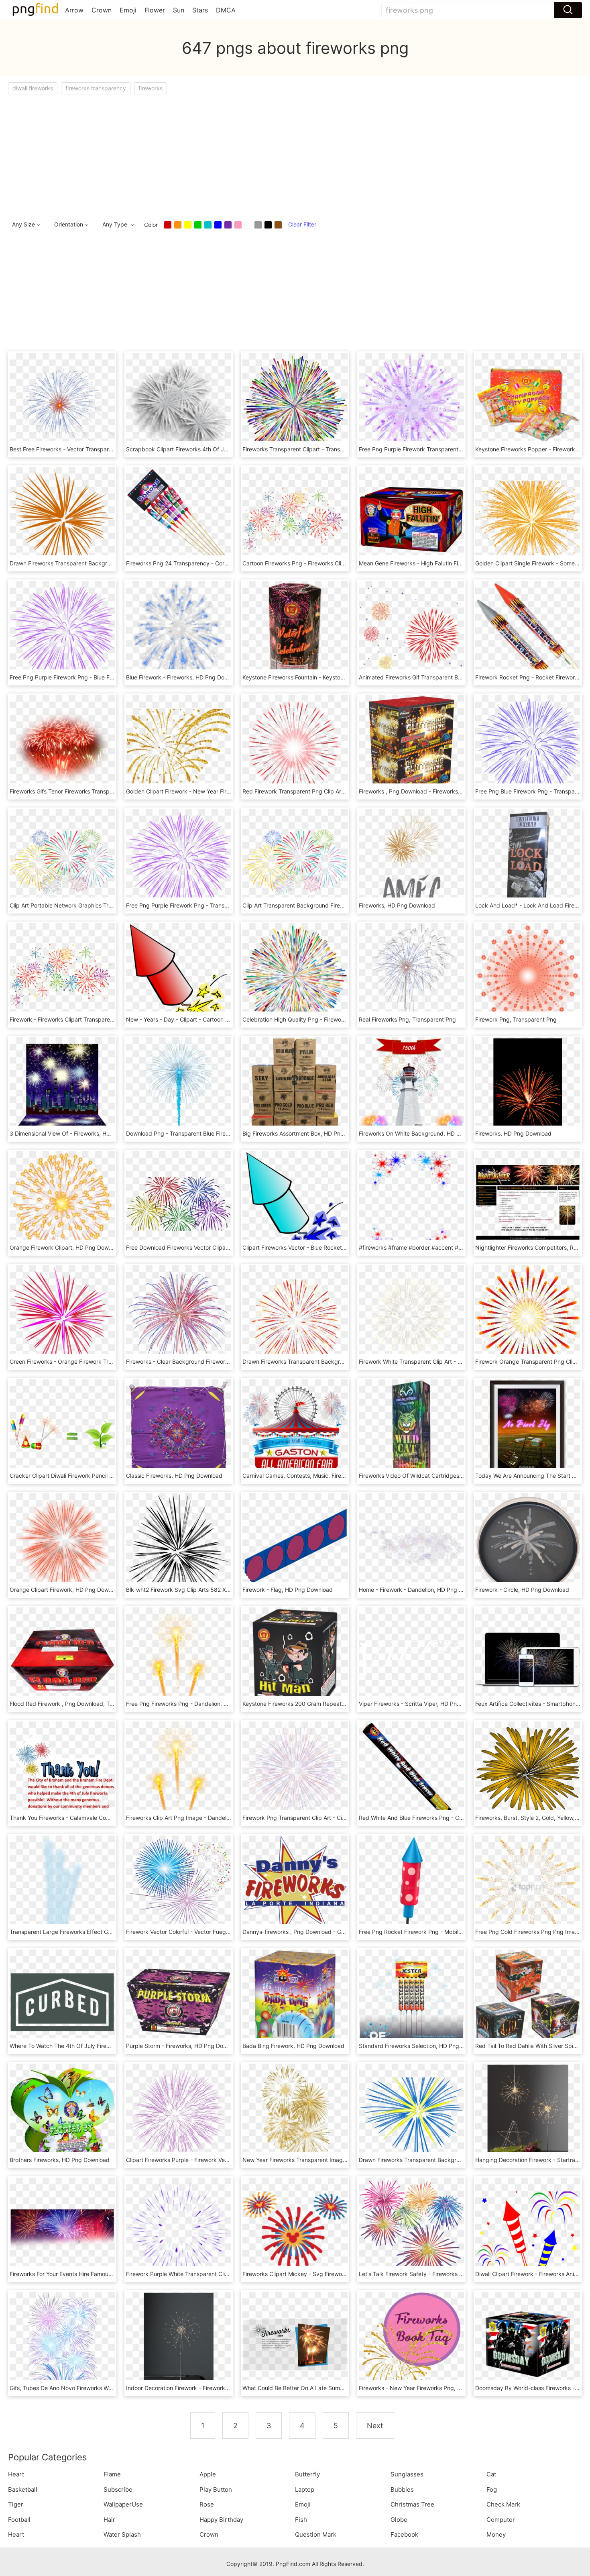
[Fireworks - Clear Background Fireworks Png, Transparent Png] (179, 1317)
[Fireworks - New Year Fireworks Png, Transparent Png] (411, 2344)
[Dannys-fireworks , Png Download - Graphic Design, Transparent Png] (295, 1888)
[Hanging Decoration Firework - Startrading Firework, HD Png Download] (528, 2116)
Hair (109, 2520)
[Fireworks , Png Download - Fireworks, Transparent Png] (411, 747)
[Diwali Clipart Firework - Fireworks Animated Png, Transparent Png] (528, 2230)
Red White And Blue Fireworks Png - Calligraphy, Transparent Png (445, 1818)
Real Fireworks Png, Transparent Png (407, 1019)
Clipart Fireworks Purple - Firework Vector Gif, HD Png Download (210, 2160)
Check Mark (503, 2504)
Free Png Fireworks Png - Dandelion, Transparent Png (197, 1704)
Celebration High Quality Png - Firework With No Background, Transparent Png (346, 1019)
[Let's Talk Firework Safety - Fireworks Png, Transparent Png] (411, 2230)
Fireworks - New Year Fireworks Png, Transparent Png (430, 2388)
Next (375, 2426)
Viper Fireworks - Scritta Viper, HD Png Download (423, 1704)
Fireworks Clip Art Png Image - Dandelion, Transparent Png (203, 1818)
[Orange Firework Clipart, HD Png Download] (62, 1203)
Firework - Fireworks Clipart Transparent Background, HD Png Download (105, 1019)
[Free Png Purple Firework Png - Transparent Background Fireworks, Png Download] (179, 861)
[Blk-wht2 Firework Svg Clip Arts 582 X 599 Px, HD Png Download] (179, 1545)
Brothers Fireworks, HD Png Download (60, 2160)
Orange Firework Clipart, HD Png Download (66, 1247)
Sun (179, 10)
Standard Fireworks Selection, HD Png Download (423, 2046)
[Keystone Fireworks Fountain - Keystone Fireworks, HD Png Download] (295, 633)
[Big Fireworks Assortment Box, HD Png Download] (295, 1089)
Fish (301, 2520)
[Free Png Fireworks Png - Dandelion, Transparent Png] (179, 1659)
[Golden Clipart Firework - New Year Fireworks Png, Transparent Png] (179, 747)
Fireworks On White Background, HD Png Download (427, 1133)
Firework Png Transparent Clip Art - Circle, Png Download (318, 1818)
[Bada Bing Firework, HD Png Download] (295, 2002)
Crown (102, 10)
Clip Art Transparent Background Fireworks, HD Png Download (324, 905)
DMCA (226, 10)
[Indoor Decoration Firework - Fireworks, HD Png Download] (179, 2344)
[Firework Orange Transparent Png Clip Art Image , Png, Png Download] (528, 1317)
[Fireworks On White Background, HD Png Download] (411, 1089)
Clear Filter (302, 224)
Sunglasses (407, 2474)
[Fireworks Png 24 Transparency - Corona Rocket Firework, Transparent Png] (179, 519)
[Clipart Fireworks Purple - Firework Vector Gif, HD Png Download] (179, 2116)
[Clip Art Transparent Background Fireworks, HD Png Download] (295, 861)
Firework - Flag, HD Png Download (288, 1590)
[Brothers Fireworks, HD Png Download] (62, 2116)
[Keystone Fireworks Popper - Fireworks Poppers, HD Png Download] (528, 405)
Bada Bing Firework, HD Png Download (293, 2046)
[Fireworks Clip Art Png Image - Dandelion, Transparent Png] (179, 1773)
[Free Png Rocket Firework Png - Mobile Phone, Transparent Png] (411, 1888)
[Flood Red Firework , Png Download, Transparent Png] (62, 1659)
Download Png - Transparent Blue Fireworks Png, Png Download (210, 1133)
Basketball (23, 2489)
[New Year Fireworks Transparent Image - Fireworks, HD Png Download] (295, 2116)
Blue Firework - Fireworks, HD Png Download (185, 677)
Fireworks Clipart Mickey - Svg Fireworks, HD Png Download (322, 2274)
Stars (200, 10)
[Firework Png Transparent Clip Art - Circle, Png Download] (295, 1773)
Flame (112, 2474)
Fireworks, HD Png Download (397, 905)
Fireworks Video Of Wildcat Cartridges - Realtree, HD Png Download (448, 1476)
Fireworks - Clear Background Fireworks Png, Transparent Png (208, 1361)
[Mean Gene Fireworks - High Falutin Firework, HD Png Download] (411, 519)
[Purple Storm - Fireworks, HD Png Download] (179, 2002)
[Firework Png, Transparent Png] (528, 975)
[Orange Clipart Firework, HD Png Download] (62, 1545)
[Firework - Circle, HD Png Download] (528, 1545)
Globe (399, 2520)
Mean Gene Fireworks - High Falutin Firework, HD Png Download (443, 563)
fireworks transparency (96, 88)
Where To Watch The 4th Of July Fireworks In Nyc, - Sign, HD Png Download (110, 2046)
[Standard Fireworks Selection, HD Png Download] (411, 2002)
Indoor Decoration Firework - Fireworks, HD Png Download (202, 2388)
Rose (207, 2504)
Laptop (305, 2489)
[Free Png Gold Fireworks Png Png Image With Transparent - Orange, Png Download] (528, 1888)
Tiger (16, 2504)
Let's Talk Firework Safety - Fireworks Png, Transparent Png (438, 2274)
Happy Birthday (221, 2520)
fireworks (151, 88)
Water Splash (122, 2534)
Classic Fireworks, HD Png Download (174, 1476)
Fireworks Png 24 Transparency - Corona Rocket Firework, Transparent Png (226, 563)
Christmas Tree (412, 2504)
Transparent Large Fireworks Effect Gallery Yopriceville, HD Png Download (107, 1932)
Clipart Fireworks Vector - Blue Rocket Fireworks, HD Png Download (331, 1247)
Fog (492, 2489)
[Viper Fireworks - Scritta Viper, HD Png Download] (411, 1659)
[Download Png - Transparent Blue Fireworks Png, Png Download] (179, 1089)
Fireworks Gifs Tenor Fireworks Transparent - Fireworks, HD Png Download (107, 791)
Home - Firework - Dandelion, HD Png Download (422, 1590)
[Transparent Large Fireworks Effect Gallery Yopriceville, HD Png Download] (62, 1888)
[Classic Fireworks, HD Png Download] (179, 1431)
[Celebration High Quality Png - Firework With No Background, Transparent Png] (295, 975)
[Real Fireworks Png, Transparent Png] (411, 975)
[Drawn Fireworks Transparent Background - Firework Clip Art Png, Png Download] (411, 2116)
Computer (501, 2520)
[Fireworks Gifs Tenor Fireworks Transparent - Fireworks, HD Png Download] (62, 747)
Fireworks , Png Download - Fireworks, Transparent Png (432, 791)
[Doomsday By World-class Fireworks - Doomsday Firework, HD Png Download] (528, 2344)
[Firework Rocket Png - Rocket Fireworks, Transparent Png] (528, 633)
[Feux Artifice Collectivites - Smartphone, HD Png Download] (528, 1659)
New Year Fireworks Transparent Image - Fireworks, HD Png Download (335, 2160)
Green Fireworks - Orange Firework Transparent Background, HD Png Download (115, 1361)
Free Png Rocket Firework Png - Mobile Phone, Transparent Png (443, 1932)
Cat (491, 2474)
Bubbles (402, 2489)
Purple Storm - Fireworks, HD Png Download (184, 2046)
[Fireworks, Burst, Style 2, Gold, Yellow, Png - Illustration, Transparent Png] (528, 1773)
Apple (208, 2474)
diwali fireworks (33, 88)
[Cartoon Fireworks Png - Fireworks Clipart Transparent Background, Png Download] (295, 519)
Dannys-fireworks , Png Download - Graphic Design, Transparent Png (333, 1932)
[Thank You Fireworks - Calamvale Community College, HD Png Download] (62, 1773)
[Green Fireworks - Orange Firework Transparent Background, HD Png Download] (62, 1317)
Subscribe (118, 2489)
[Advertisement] (249, 155)
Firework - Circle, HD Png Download (522, 1590)
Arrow (74, 10)
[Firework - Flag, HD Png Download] (295, 1545)
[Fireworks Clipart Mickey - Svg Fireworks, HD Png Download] (295, 2230)
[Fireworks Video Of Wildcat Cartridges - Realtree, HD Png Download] (411, 1431)
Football (19, 2520)
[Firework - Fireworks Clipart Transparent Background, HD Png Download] (62, 975)
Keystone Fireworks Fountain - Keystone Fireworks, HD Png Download (334, 677)
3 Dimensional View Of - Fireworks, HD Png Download (80, 1133)
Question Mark (316, 2534)
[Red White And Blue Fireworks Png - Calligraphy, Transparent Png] (411, 1773)
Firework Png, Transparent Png (516, 1019)
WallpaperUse (123, 2504)
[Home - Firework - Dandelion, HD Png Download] (411, 1545)
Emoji (128, 10)
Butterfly (307, 2474)
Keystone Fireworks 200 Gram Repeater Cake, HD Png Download (328, 1704)
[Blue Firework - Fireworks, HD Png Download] (179, 633)
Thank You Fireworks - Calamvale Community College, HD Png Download (105, 1818)
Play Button (216, 2489)
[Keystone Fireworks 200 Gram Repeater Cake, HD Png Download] (295, 1659)
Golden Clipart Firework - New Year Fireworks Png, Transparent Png (215, 791)
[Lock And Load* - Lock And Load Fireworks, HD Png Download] (528, 861)
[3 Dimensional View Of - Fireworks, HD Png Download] (62, 1089)
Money (496, 2534)
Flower (155, 10)
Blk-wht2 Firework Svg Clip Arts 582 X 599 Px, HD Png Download (212, 1590)
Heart (16, 2474)
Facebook (404, 2534)
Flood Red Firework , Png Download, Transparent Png (80, 1704)
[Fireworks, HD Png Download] (411, 861)
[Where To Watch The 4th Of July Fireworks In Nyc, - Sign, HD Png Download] (62, 2002)
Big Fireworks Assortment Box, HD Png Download (307, 1133)
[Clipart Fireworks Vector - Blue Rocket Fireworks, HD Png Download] (295, 1203)
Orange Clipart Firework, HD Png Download (66, 1590)
